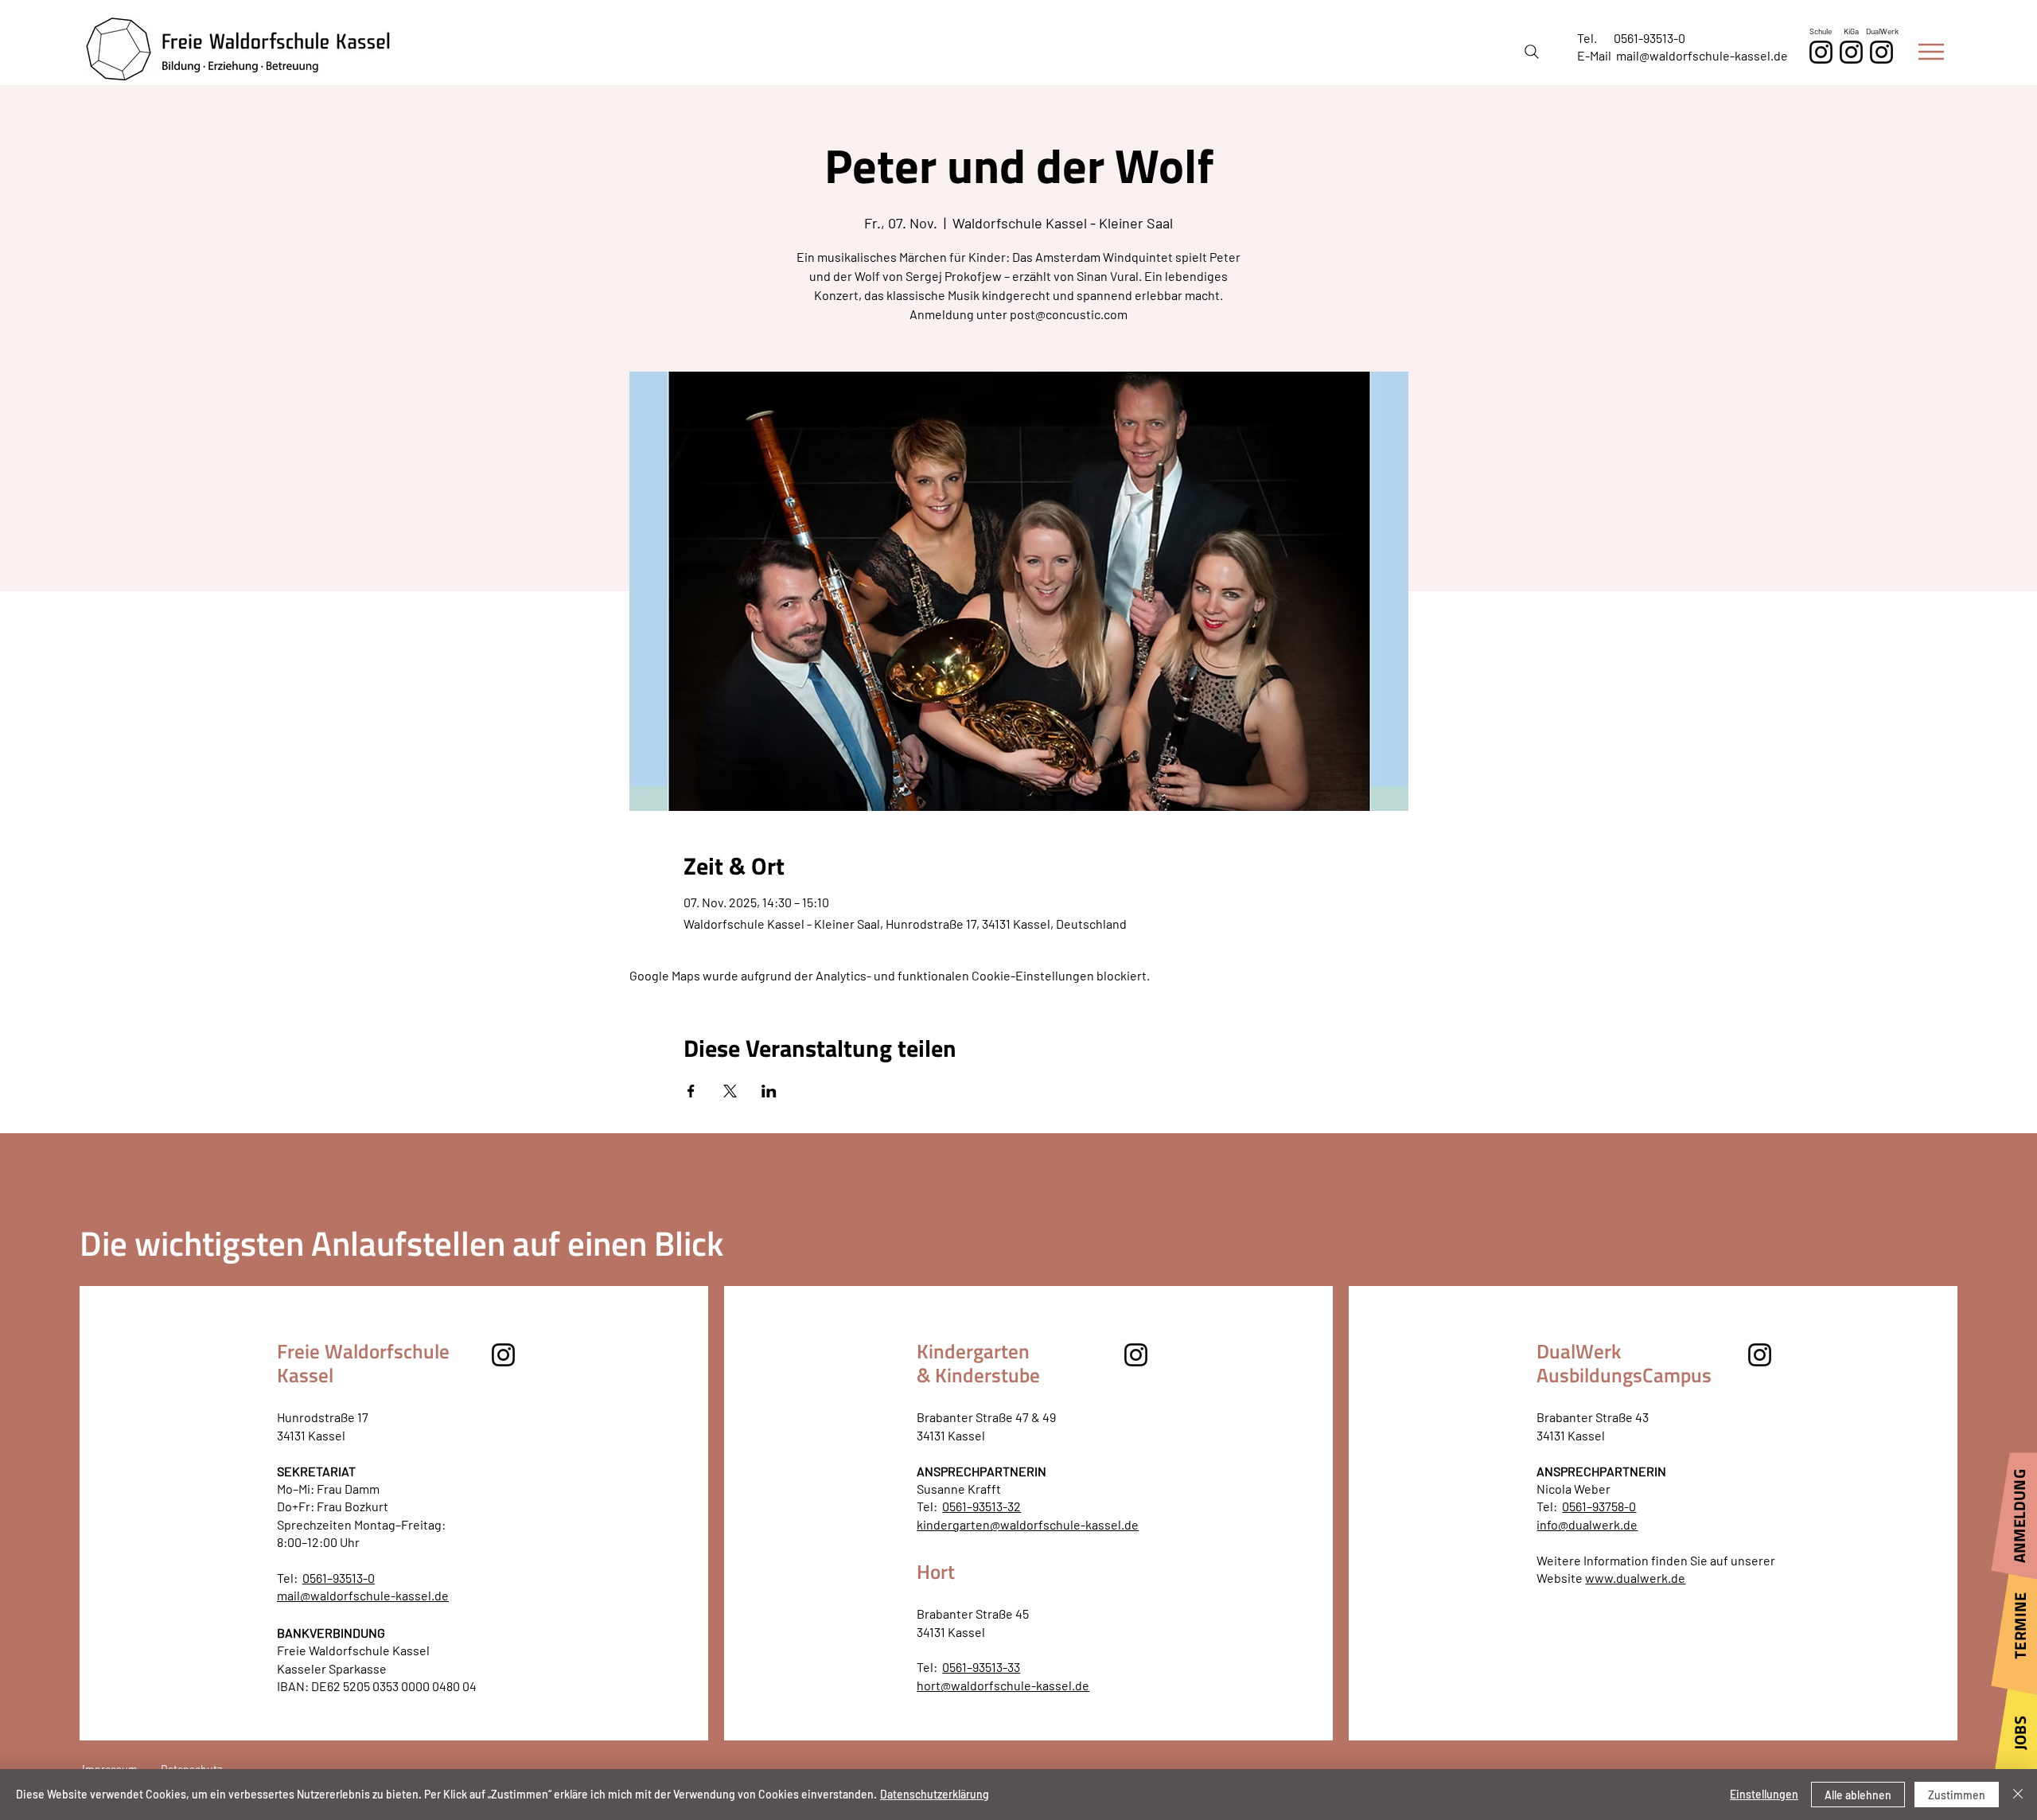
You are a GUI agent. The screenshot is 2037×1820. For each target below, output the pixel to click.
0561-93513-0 (1649, 38)
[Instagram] (1881, 52)
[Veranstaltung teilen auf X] (730, 1091)
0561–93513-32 (981, 1506)
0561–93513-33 (981, 1667)
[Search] (1532, 52)
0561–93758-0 (1599, 1506)
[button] (1931, 52)
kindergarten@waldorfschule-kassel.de (1028, 1524)
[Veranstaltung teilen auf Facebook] (691, 1091)
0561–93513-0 (339, 1578)
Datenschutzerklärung (935, 1794)
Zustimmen (1957, 1795)
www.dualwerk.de (1635, 1578)
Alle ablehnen (1858, 1795)
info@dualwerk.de (1587, 1524)
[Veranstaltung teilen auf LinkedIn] (769, 1091)
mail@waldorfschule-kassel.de (1702, 55)
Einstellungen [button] (1764, 1794)
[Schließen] (2018, 1795)
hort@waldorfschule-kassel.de (1003, 1685)
